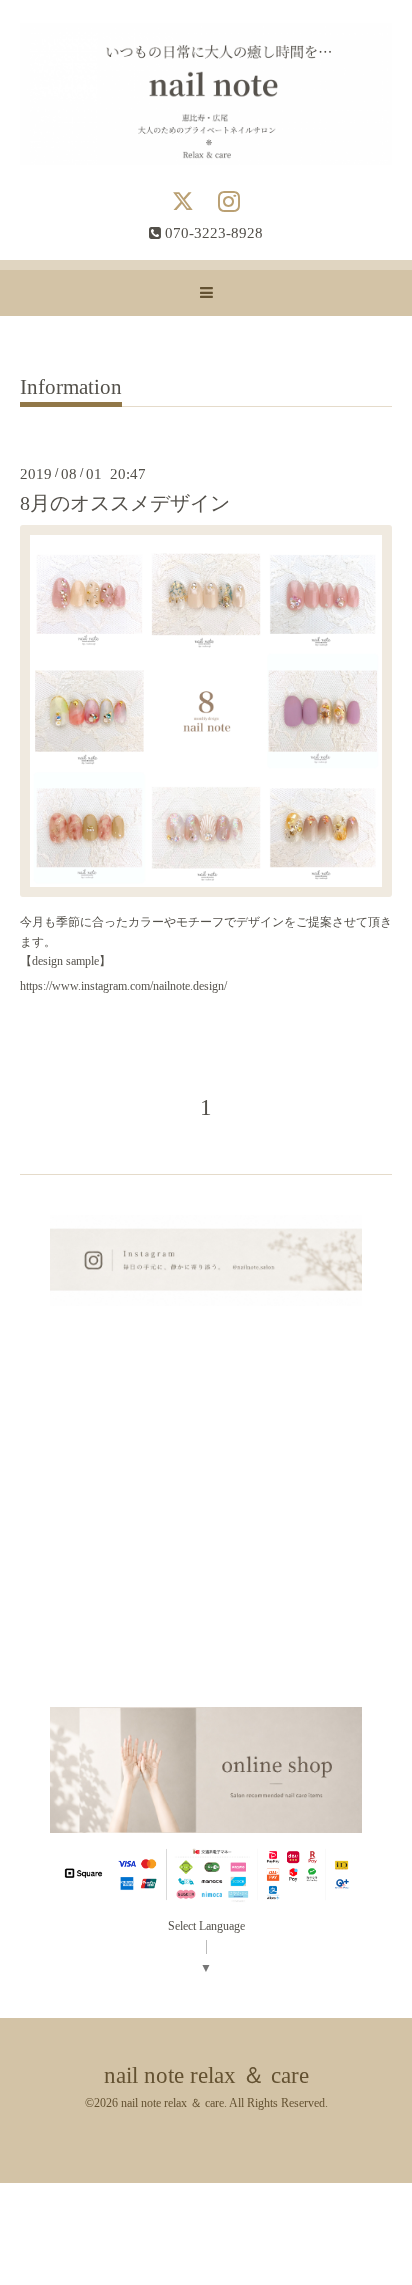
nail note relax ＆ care (206, 2075)
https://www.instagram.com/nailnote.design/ (123, 986)
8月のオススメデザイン (125, 503)
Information (71, 388)
